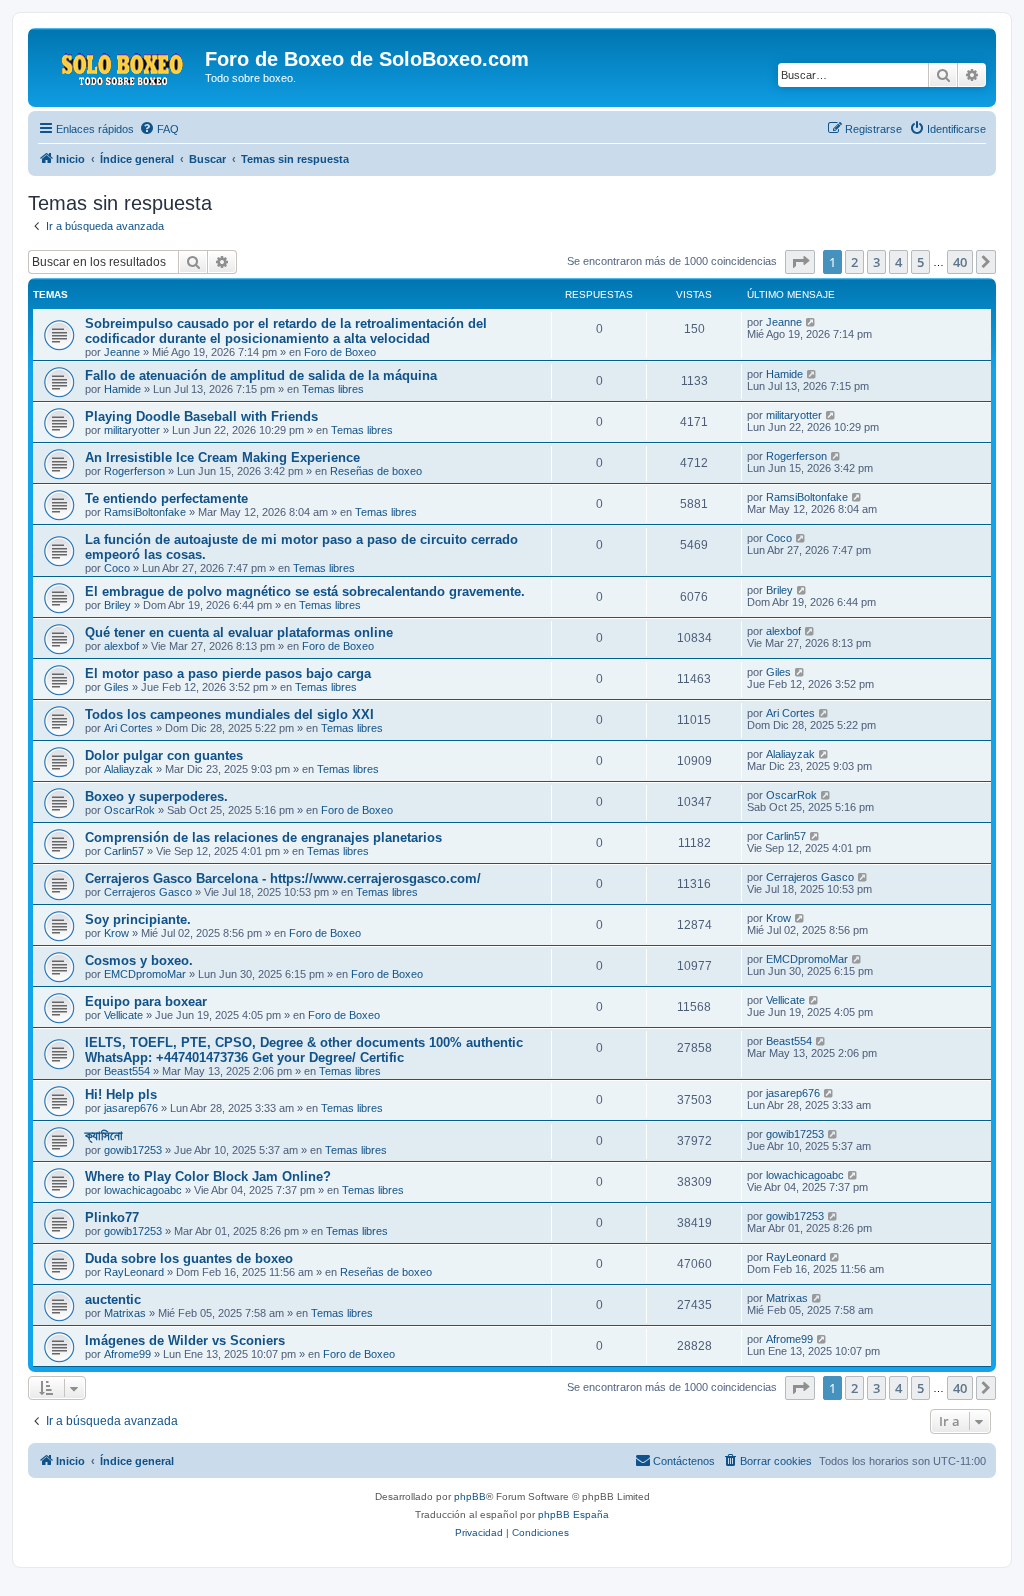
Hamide (122, 389)
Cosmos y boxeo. (139, 960)
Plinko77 (112, 1217)
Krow (116, 933)
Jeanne (122, 352)
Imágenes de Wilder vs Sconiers (185, 1340)
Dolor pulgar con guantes (164, 755)
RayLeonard (134, 1272)
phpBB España (573, 1514)
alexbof (121, 646)
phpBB (470, 1496)
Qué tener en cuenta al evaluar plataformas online (239, 632)
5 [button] (920, 262)
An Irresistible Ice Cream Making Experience (222, 457)
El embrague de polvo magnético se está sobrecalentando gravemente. (305, 591)
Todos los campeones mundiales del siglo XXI (229, 714)
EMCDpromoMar (145, 974)
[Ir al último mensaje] (811, 322)
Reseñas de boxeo (376, 471)
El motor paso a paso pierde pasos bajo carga (228, 673)
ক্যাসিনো (104, 1135)
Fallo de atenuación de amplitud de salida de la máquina (261, 375)
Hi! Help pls (121, 1094)
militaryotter (132, 430)
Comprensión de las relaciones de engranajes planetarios (263, 837)
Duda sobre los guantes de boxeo (189, 1258)
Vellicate (123, 1015)
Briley (117, 605)
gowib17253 (133, 1150)
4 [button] (898, 262)
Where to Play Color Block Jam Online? (208, 1176)
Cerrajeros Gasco (148, 892)
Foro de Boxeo (340, 352)
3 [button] (876, 262)
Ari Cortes (128, 728)
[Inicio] (119, 65)
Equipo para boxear (146, 1001)
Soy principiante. (138, 919)
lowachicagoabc (143, 1190)
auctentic (113, 1299)
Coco (117, 568)
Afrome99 (127, 1354)
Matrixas (125, 1313)
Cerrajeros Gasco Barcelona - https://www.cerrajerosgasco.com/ (283, 878)
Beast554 (127, 1071)
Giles (116, 687)
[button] (800, 262)
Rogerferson (134, 471)
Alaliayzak (128, 769)
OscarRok (129, 810)
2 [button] (854, 262)
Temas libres (333, 389)
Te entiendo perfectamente (166, 498)
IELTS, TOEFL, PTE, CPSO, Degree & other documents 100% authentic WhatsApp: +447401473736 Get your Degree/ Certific (304, 1050)
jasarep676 (131, 1108)
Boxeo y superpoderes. (156, 796)
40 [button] (960, 262)
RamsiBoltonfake (145, 512)
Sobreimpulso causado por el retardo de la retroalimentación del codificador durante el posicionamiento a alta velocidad (286, 331)
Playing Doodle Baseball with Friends (201, 416)
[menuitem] (159, 129)
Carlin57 (124, 851)
